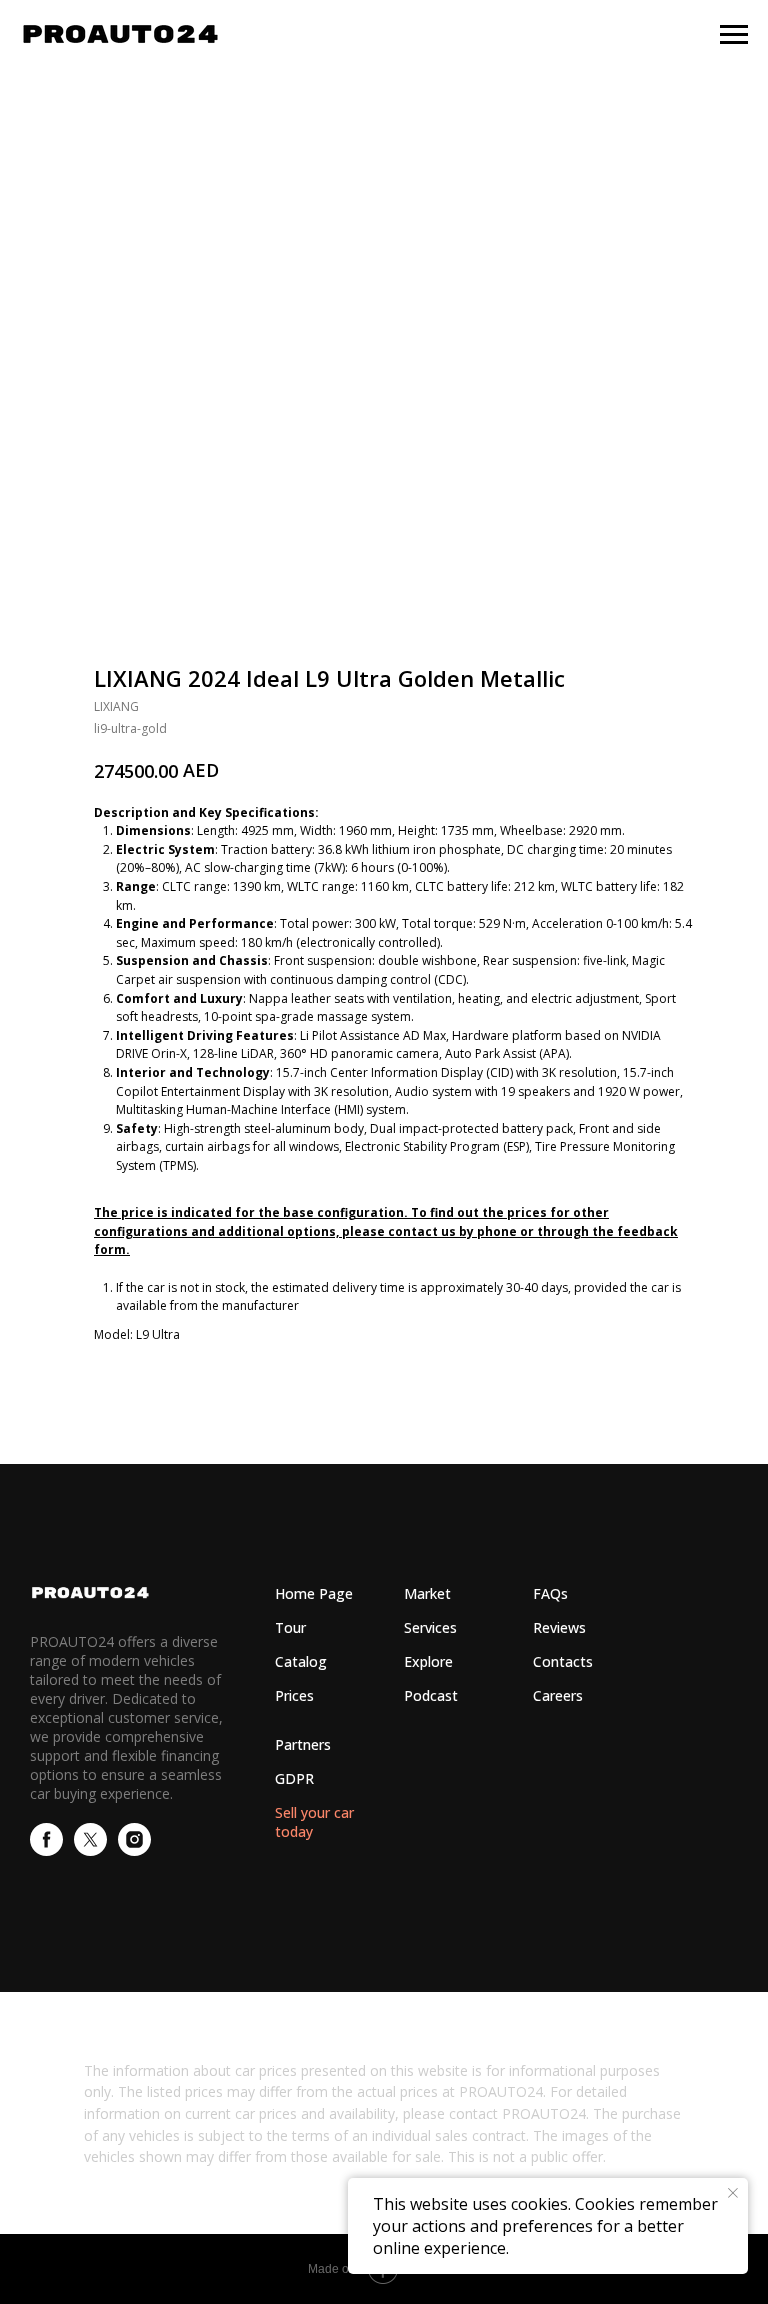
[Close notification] (733, 2193)
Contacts (563, 1661)
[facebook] (46, 1850)
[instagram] (134, 1850)
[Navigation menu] (734, 35)
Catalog (301, 1661)
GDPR (294, 1778)
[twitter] (90, 1850)
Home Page (314, 1593)
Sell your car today (314, 1822)
